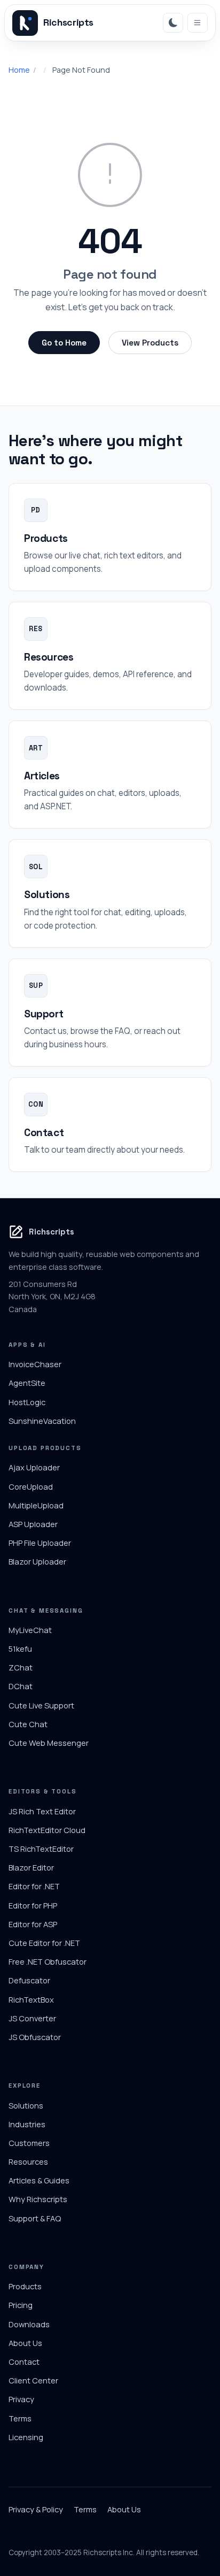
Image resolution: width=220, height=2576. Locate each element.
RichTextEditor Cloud (47, 1830)
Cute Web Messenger (49, 1743)
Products (25, 2286)
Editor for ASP (33, 1924)
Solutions (26, 2105)
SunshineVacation (42, 1421)
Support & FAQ (35, 2218)
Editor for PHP (33, 1905)
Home (19, 70)
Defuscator (29, 1980)
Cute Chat (28, 1724)
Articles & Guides (39, 2180)
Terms (20, 2418)
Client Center (33, 2380)
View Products (150, 343)
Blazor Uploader (37, 1561)
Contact (24, 2362)
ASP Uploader (33, 1524)
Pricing (21, 2305)
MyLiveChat (30, 1630)
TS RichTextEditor (41, 1849)
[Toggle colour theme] (173, 23)
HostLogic (27, 1402)
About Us (25, 2343)
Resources (28, 2161)
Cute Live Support (41, 1705)
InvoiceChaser (35, 1364)
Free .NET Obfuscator (48, 1961)
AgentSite (27, 1383)
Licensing (26, 2437)
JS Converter (32, 2018)
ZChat (21, 1667)
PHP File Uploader (40, 1543)
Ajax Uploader (34, 1467)
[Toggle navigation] (198, 23)
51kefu (20, 1649)
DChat (21, 1686)
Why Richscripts (38, 2199)
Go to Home (64, 343)
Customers (29, 2143)
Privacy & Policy (36, 2509)
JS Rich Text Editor (42, 1811)
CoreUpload (31, 1486)
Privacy (21, 2399)
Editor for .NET (34, 1886)
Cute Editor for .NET (44, 1943)
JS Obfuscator (35, 2037)
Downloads (29, 2324)
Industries (27, 2124)
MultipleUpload (36, 1505)
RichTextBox (31, 1999)
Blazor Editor (31, 1867)
